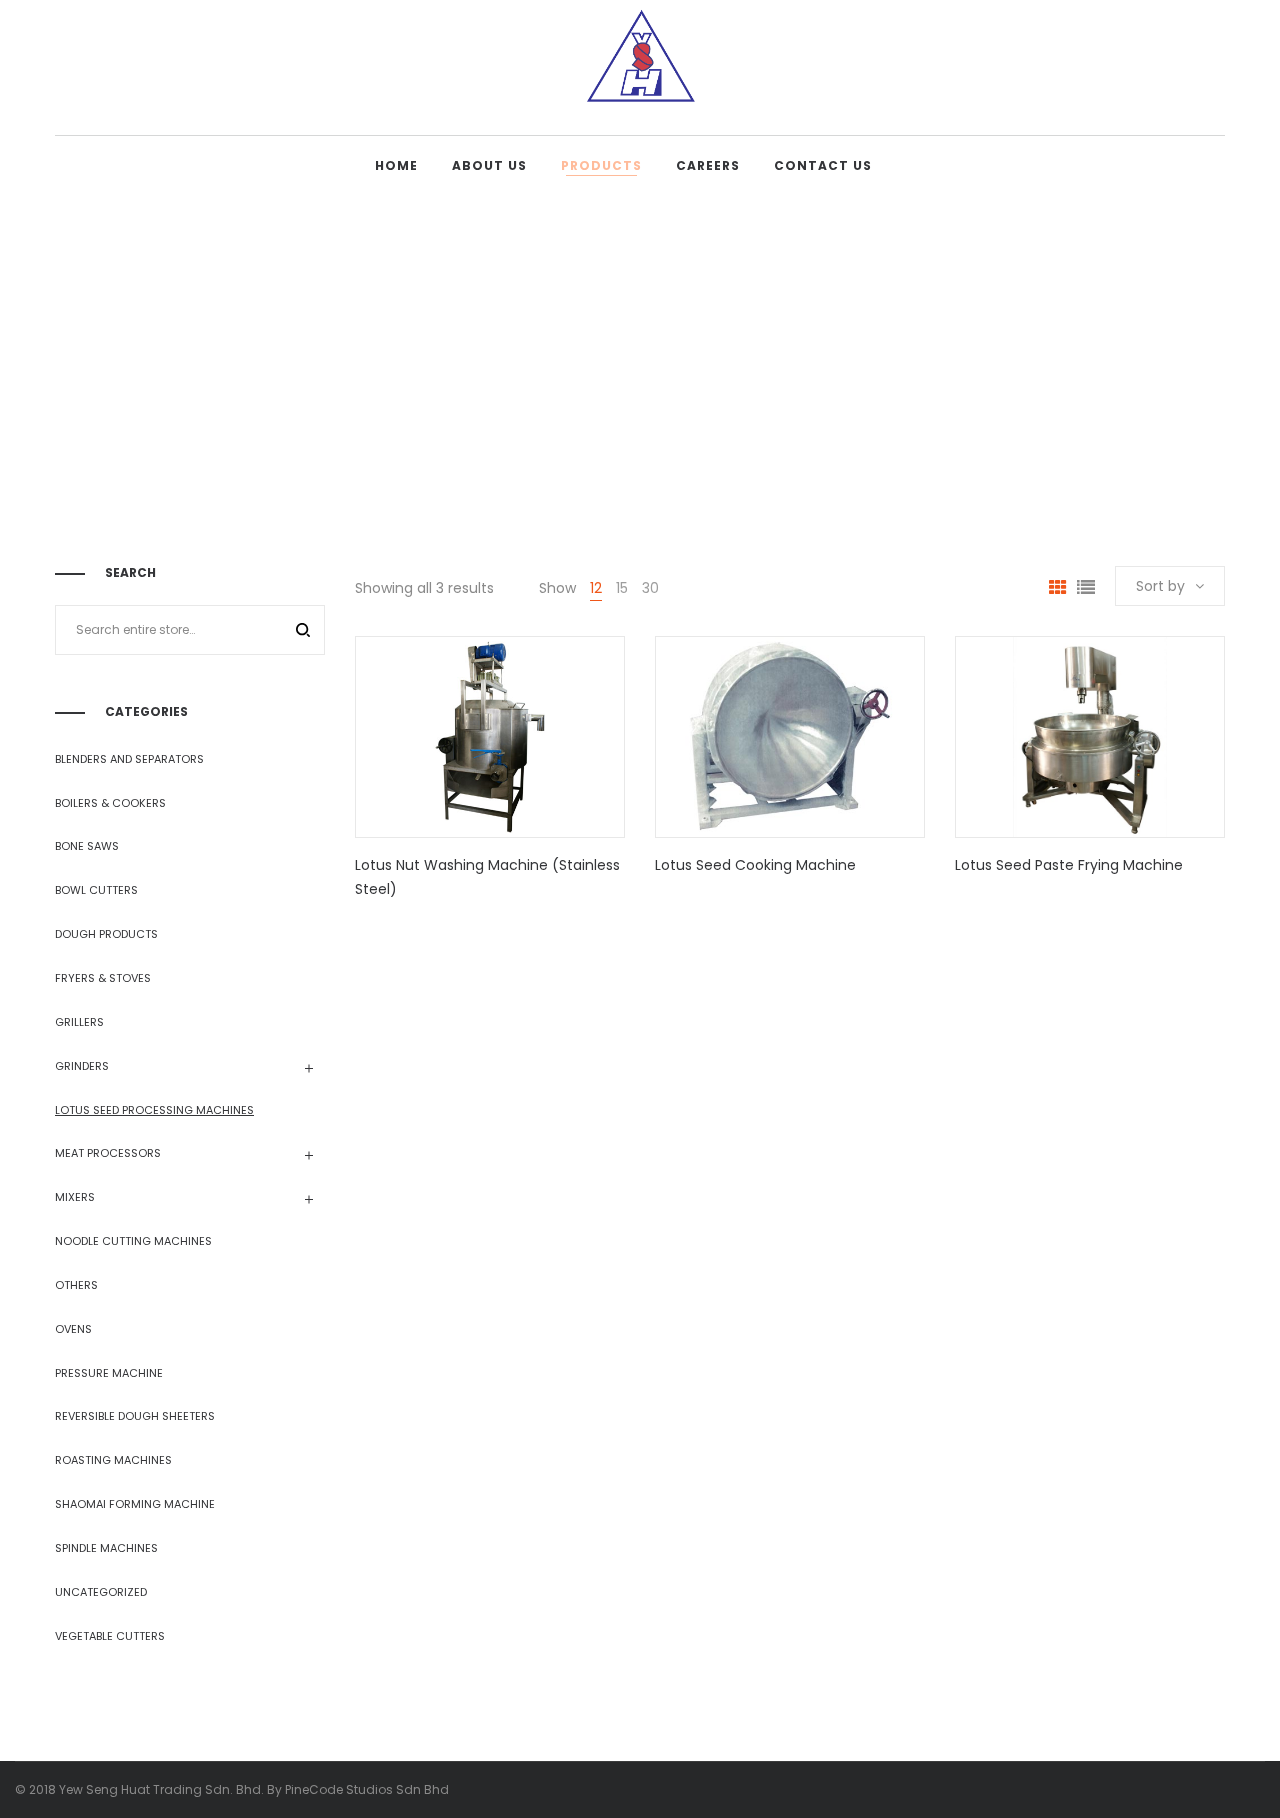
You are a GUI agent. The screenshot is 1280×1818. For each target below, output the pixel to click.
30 (650, 588)
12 (596, 588)
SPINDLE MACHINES (106, 1548)
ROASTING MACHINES (113, 1460)
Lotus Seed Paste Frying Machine (1069, 865)
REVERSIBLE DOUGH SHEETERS (135, 1416)
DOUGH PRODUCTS (106, 934)
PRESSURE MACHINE (109, 1373)
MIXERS (75, 1197)
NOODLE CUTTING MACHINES (133, 1241)
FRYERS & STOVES (103, 978)
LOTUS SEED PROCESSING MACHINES (154, 1110)
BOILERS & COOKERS (110, 803)
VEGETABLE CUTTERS (110, 1636)
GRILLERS (79, 1022)
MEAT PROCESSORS (108, 1153)
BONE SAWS (87, 846)
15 (622, 588)
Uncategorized (101, 1592)
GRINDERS (82, 1066)
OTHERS (76, 1285)
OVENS (73, 1329)
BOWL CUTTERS (96, 890)
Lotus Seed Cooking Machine (755, 865)
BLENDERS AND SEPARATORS (129, 759)
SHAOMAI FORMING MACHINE (135, 1504)
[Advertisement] (640, 346)
